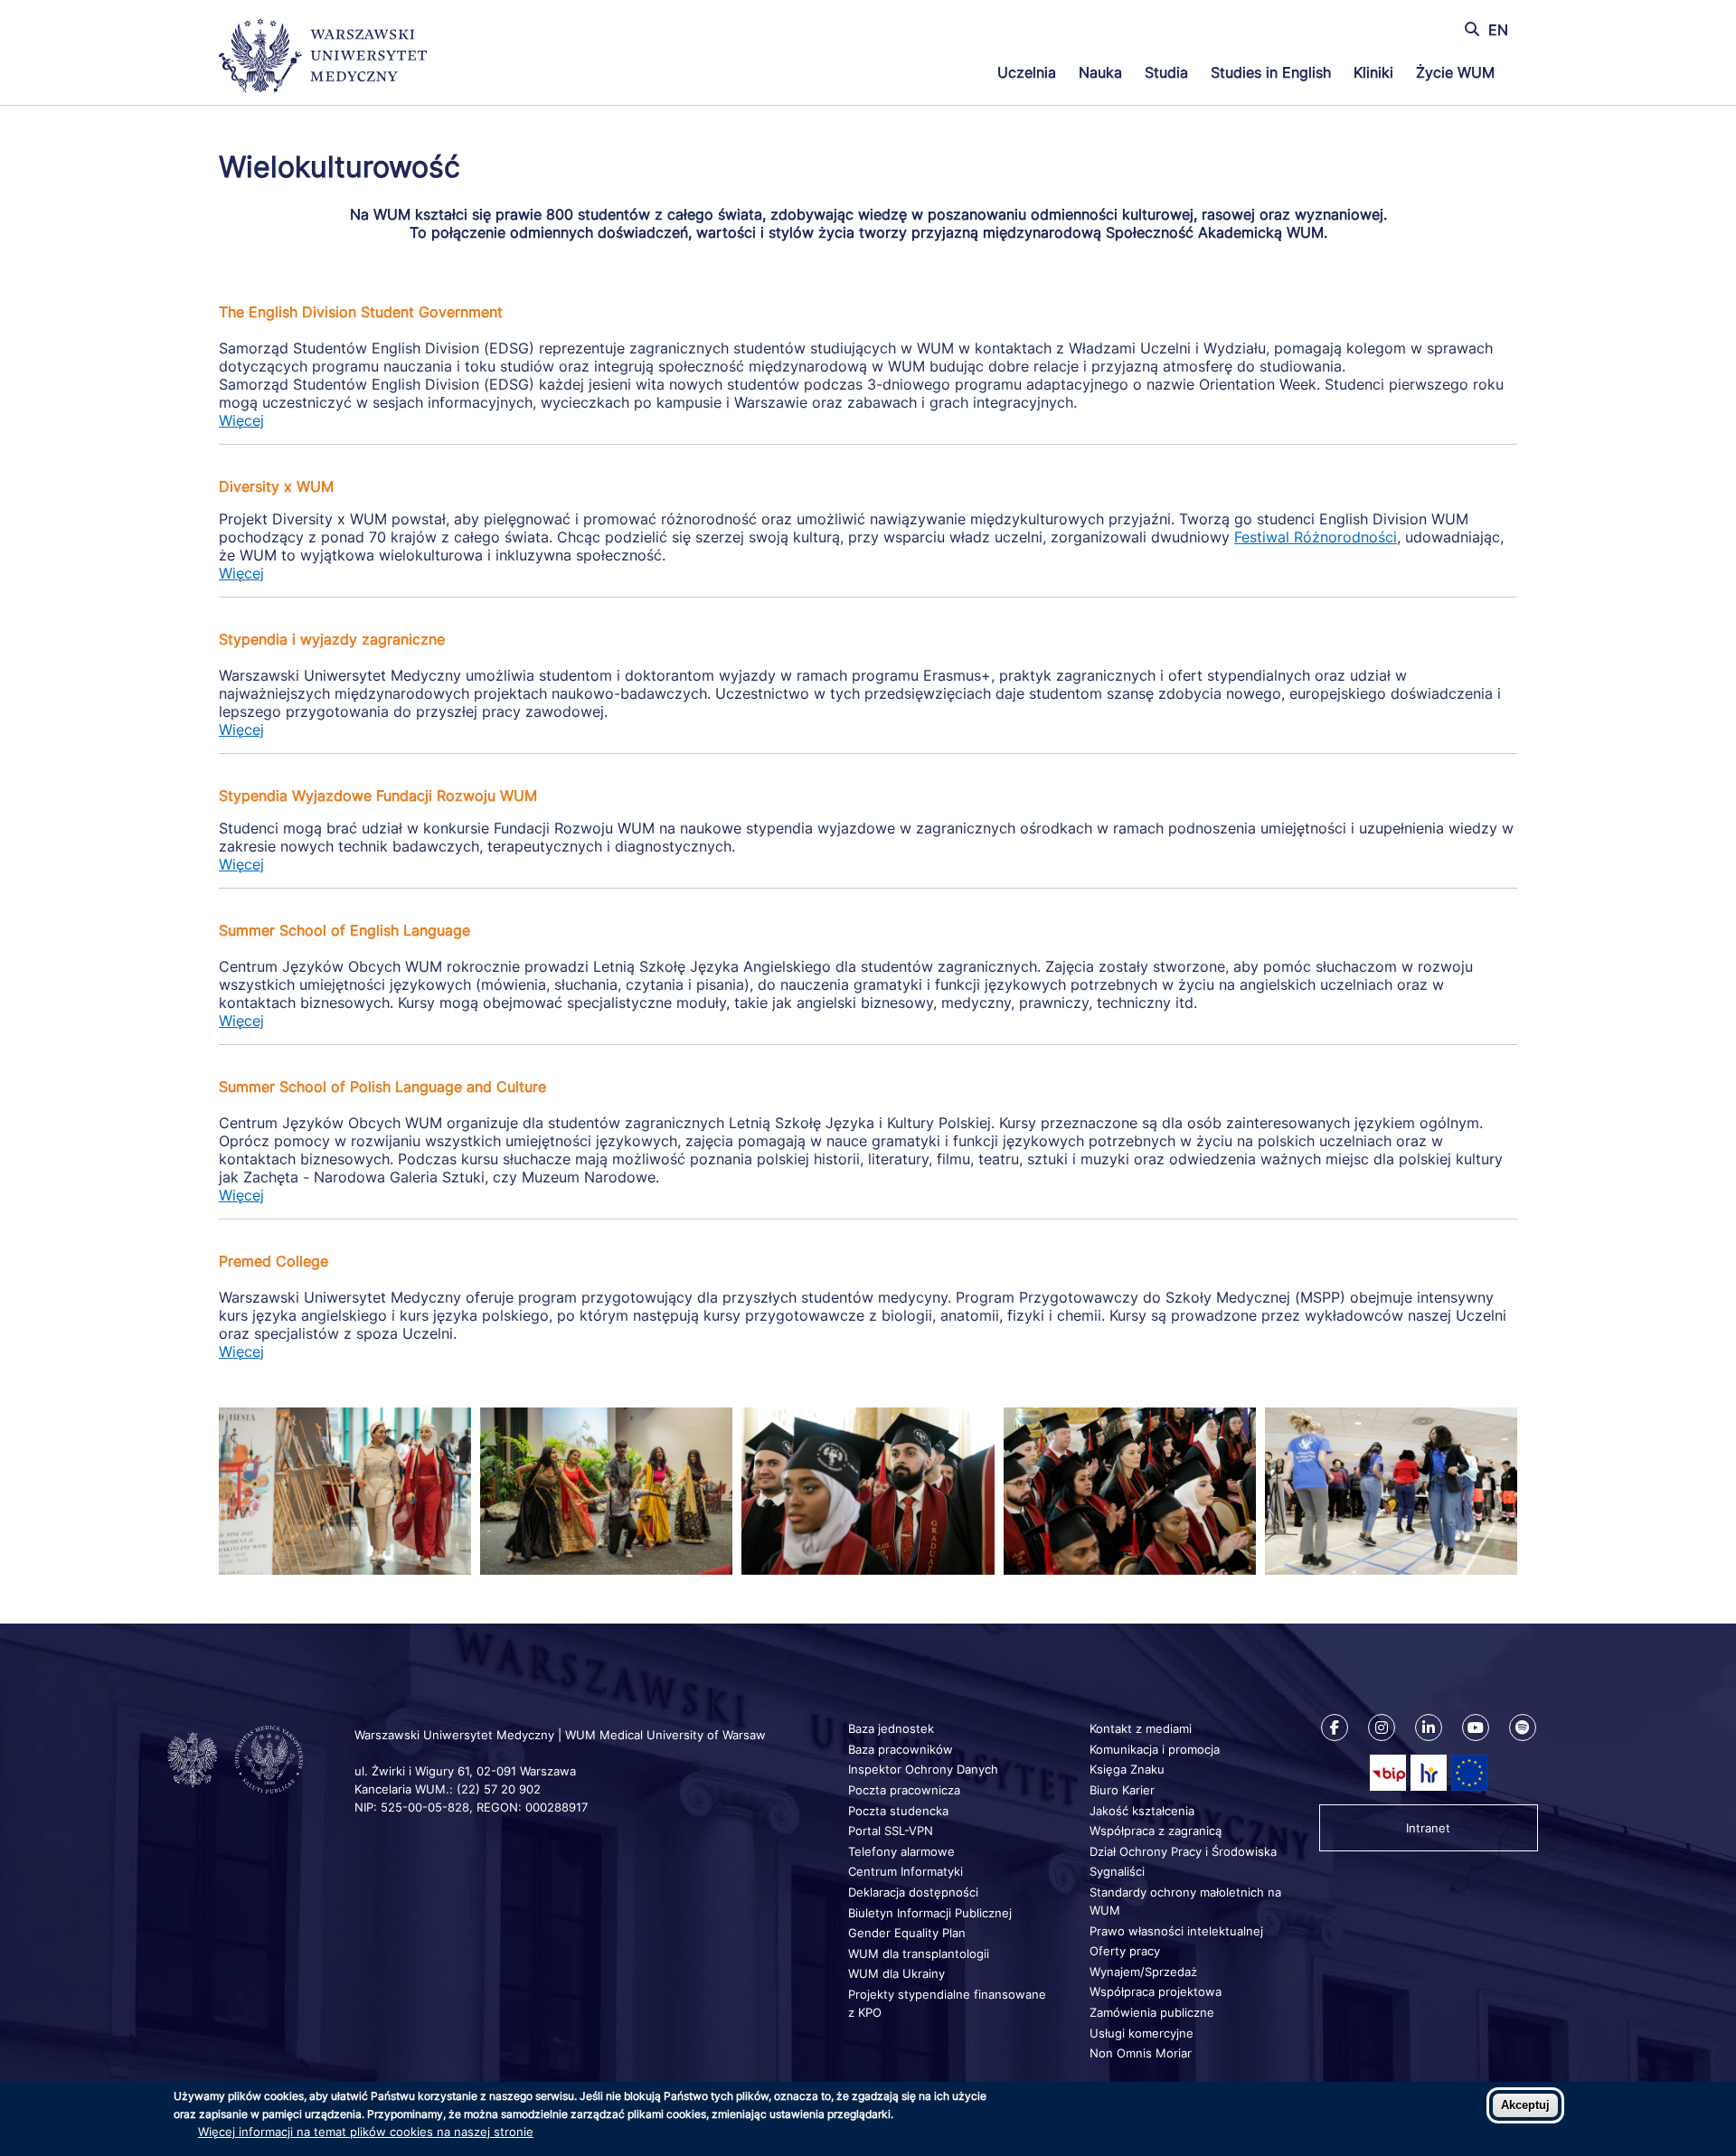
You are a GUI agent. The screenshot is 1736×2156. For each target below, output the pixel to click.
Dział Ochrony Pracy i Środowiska (1183, 1851)
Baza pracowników (901, 1749)
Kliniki (1373, 72)
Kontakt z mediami (1141, 1728)
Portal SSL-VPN (891, 1831)
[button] (345, 1569)
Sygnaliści (1117, 1871)
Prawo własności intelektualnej (1176, 1931)
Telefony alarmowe (901, 1851)
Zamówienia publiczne (1152, 2012)
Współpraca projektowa (1156, 1991)
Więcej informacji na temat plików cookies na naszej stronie (366, 2132)
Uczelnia (1027, 72)
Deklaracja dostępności (913, 1892)
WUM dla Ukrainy (896, 1973)
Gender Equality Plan (907, 1933)
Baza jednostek (891, 1728)
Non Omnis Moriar (1141, 2053)
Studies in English (1271, 72)
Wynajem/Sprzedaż (1143, 1972)
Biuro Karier (1122, 1790)
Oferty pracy (1125, 1951)
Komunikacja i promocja (1155, 1749)
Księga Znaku (1127, 1769)
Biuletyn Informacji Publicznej (930, 1913)
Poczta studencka (898, 1811)
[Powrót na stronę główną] (323, 58)
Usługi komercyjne (1142, 2033)
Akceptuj (1525, 2105)
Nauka (1100, 72)
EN (1498, 30)
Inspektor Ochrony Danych (923, 1769)
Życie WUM (1455, 72)
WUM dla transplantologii (919, 1954)
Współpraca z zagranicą (1156, 1831)
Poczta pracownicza (904, 1790)
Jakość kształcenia (1142, 1811)
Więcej (241, 420)
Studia (1166, 72)
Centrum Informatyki (906, 1871)
